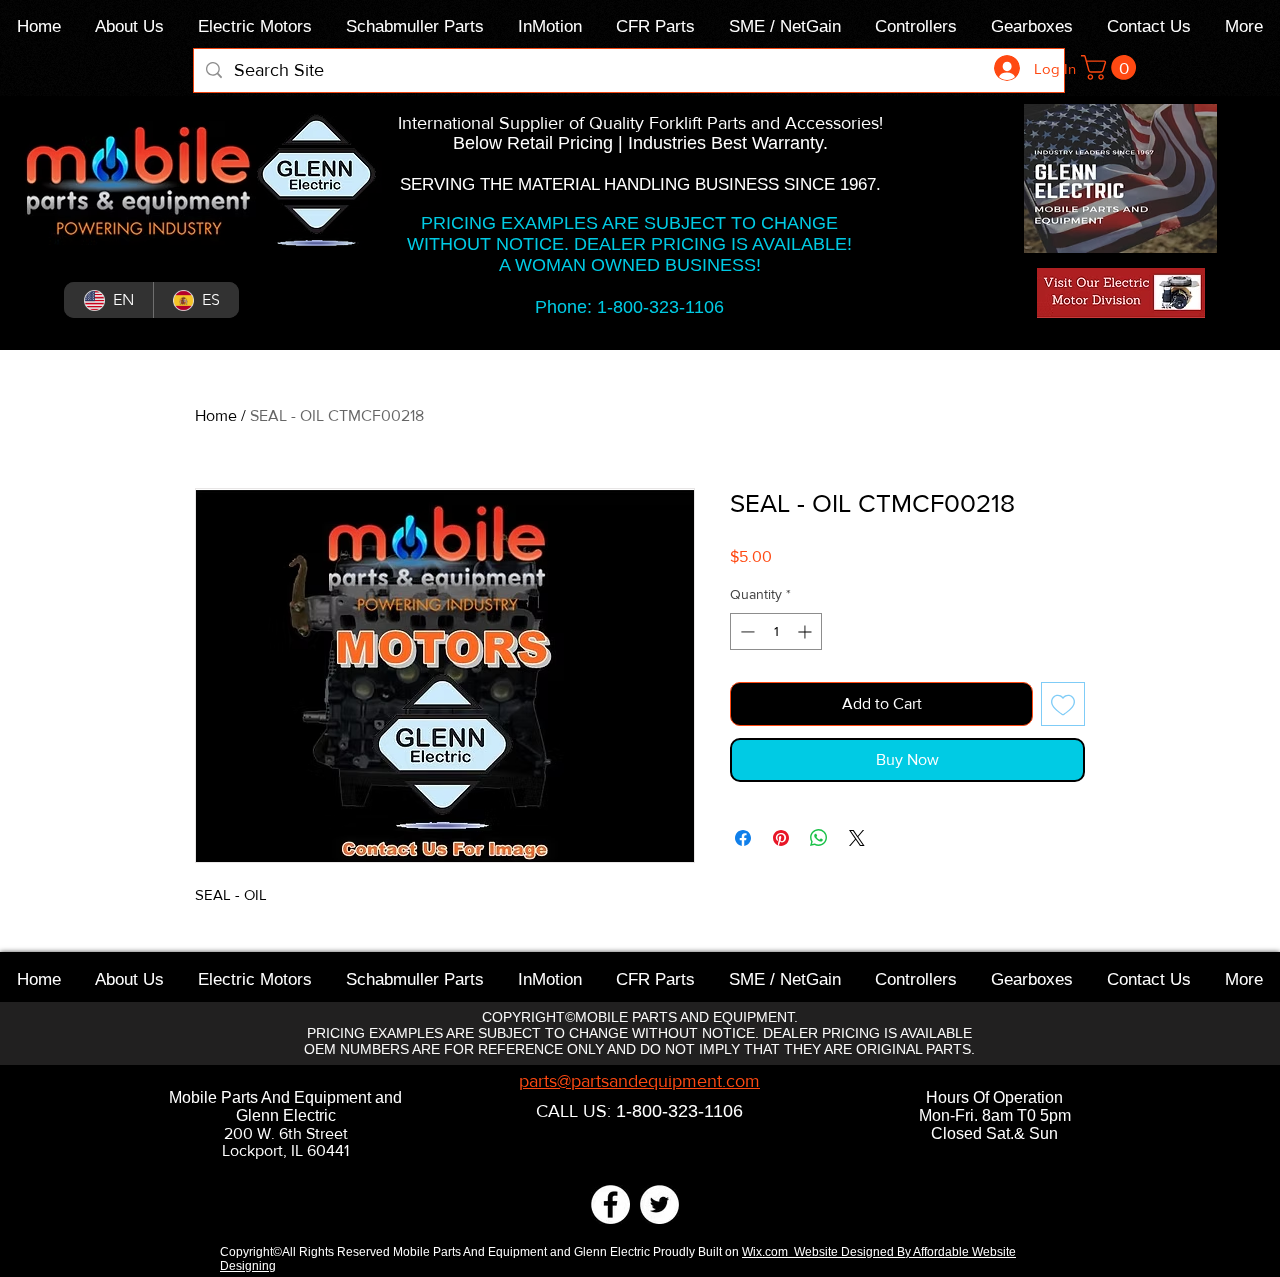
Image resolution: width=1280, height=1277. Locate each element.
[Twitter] (659, 1204)
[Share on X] (857, 838)
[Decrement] (745, 631)
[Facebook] (610, 1204)
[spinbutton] (776, 631)
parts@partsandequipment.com (639, 1081)
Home (216, 415)
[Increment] (806, 631)
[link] (1111, 67)
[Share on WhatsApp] (819, 838)
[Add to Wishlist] (1063, 704)
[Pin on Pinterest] (781, 838)
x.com (775, 1252)
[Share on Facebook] (743, 838)
